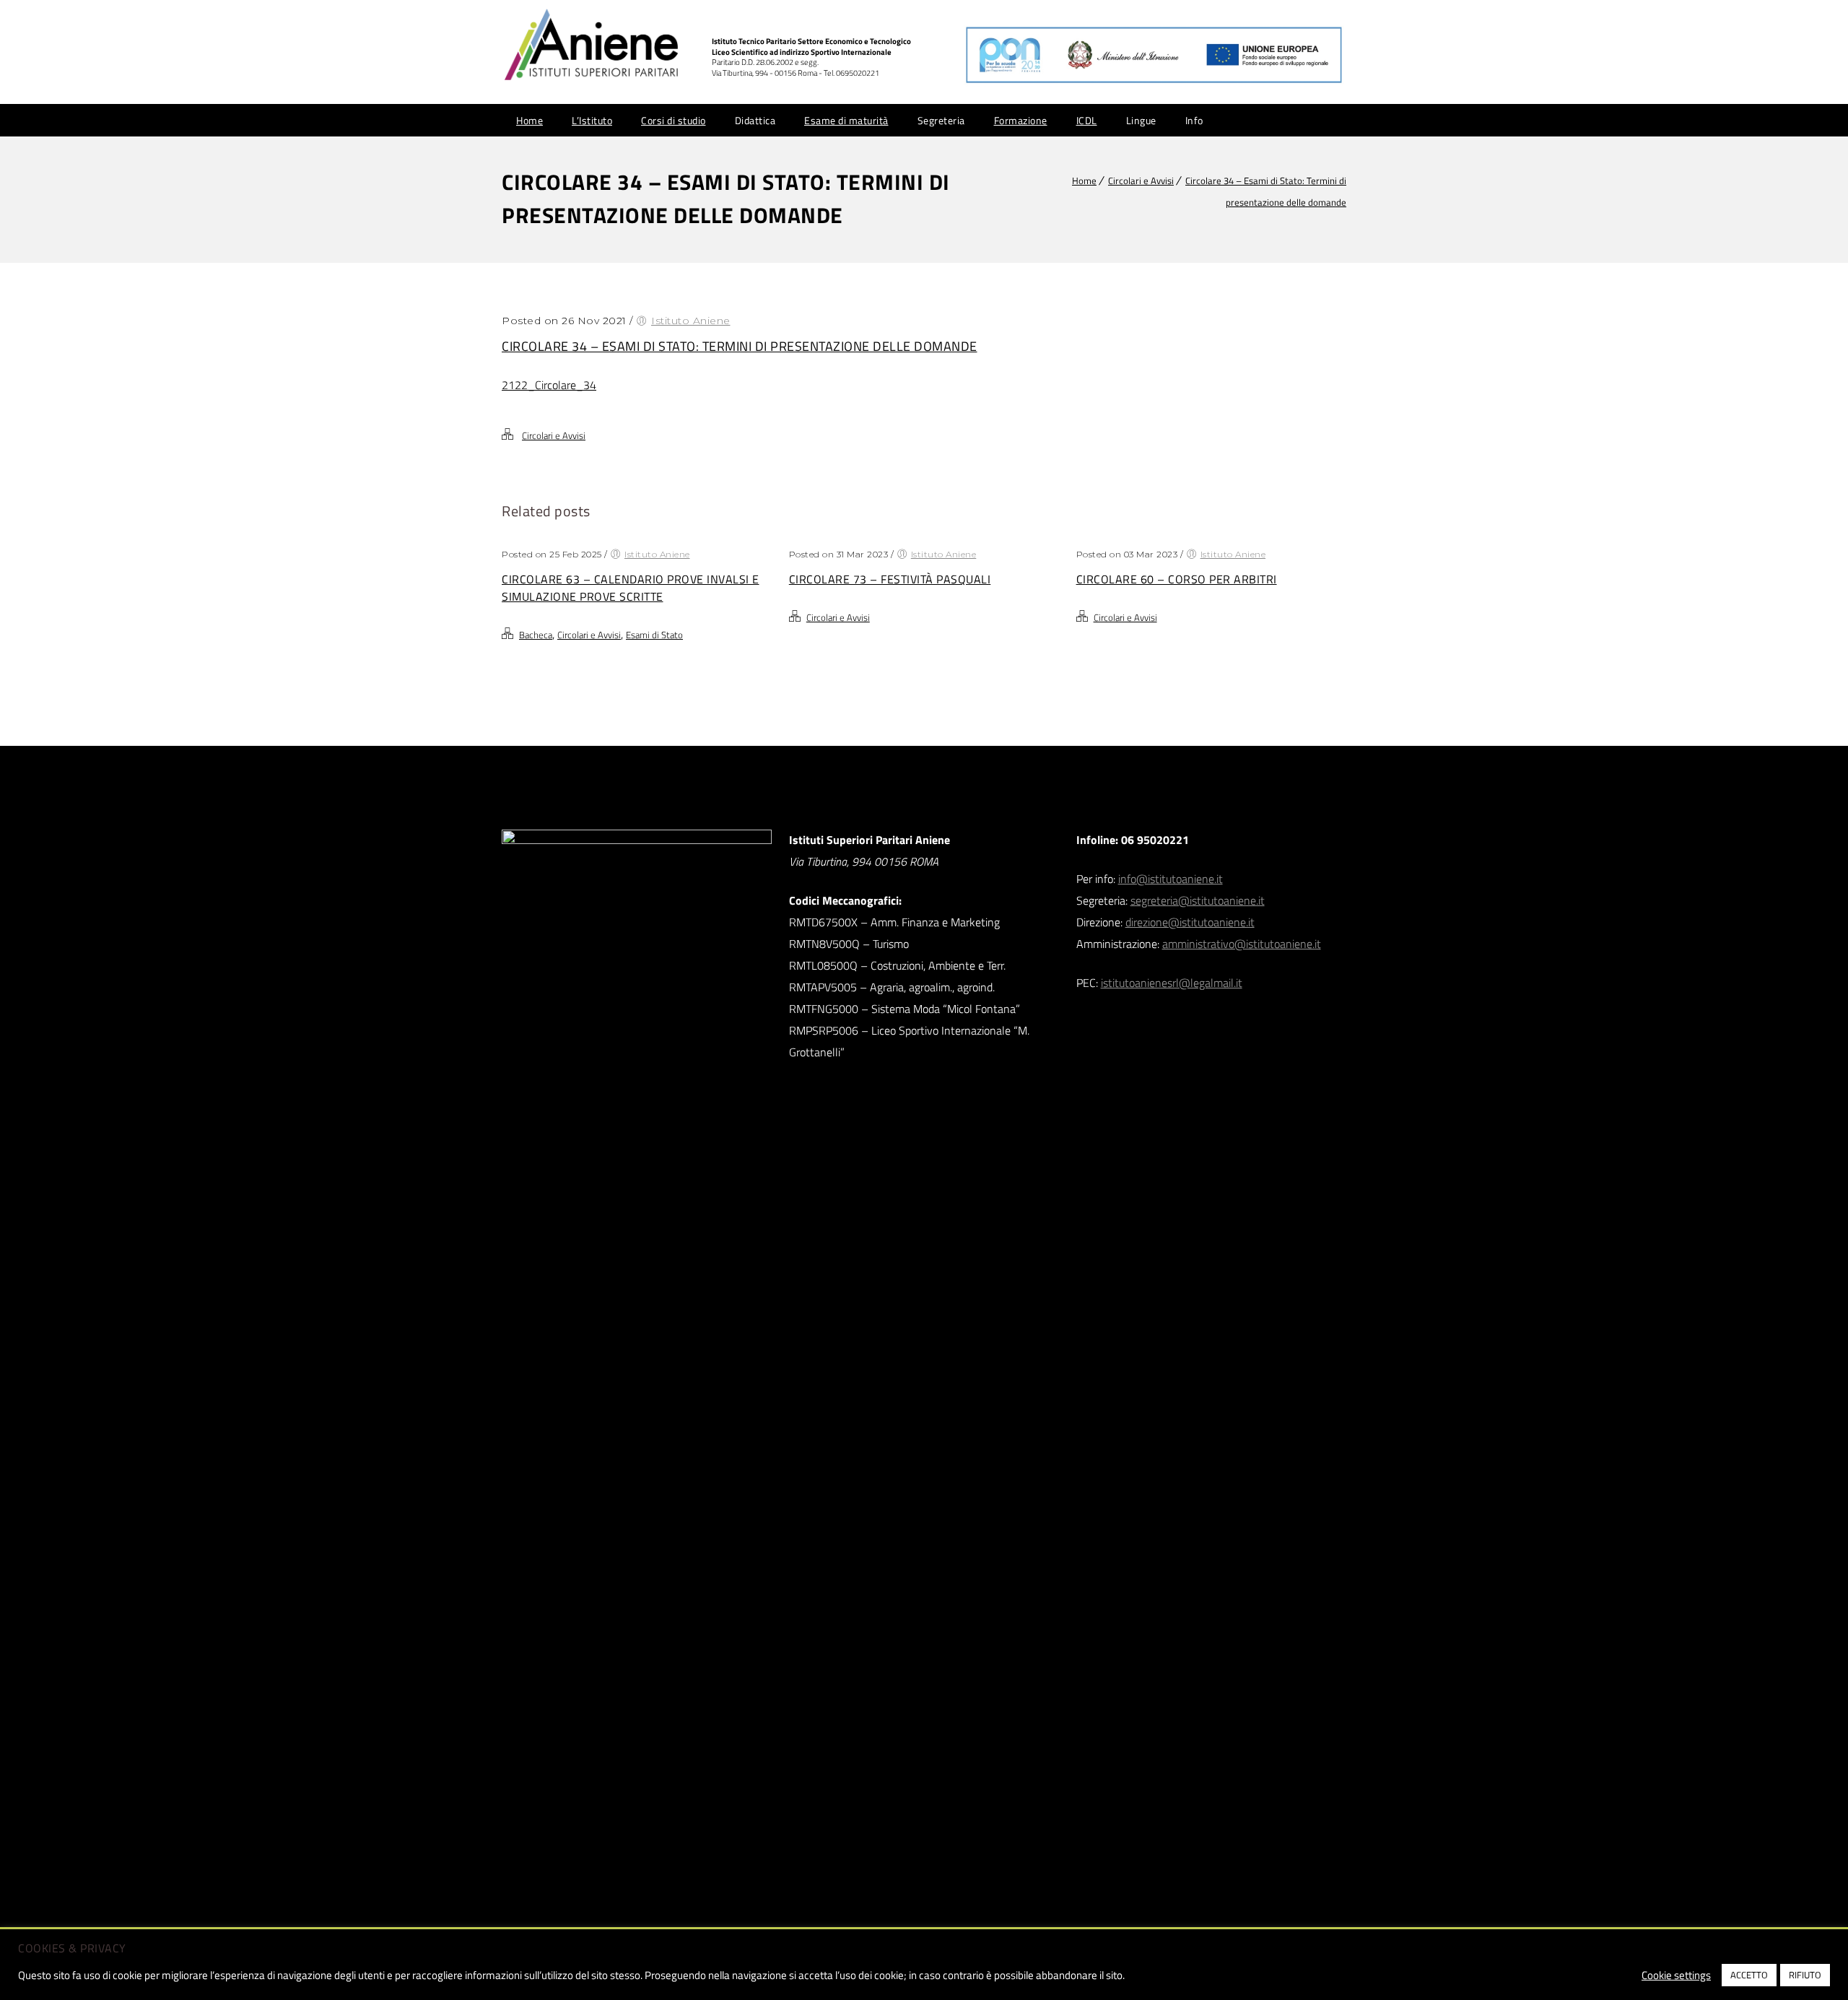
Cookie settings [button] (1676, 1975)
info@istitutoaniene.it (1171, 879)
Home (529, 120)
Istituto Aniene (691, 321)
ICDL (1087, 120)
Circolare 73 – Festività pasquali (890, 579)
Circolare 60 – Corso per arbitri (1177, 579)
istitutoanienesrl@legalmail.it (1172, 983)
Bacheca (536, 635)
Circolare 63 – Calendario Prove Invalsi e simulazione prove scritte (631, 588)
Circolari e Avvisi (1141, 181)
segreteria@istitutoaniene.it (1198, 900)
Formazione (1021, 120)
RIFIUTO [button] (1805, 1975)
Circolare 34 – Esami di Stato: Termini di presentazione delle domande (740, 346)
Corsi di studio (674, 120)
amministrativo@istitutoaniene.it (1242, 944)
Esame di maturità (846, 120)
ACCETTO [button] (1749, 1975)
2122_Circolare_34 (549, 385)
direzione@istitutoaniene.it (1190, 922)
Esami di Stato (654, 635)
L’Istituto (592, 120)
